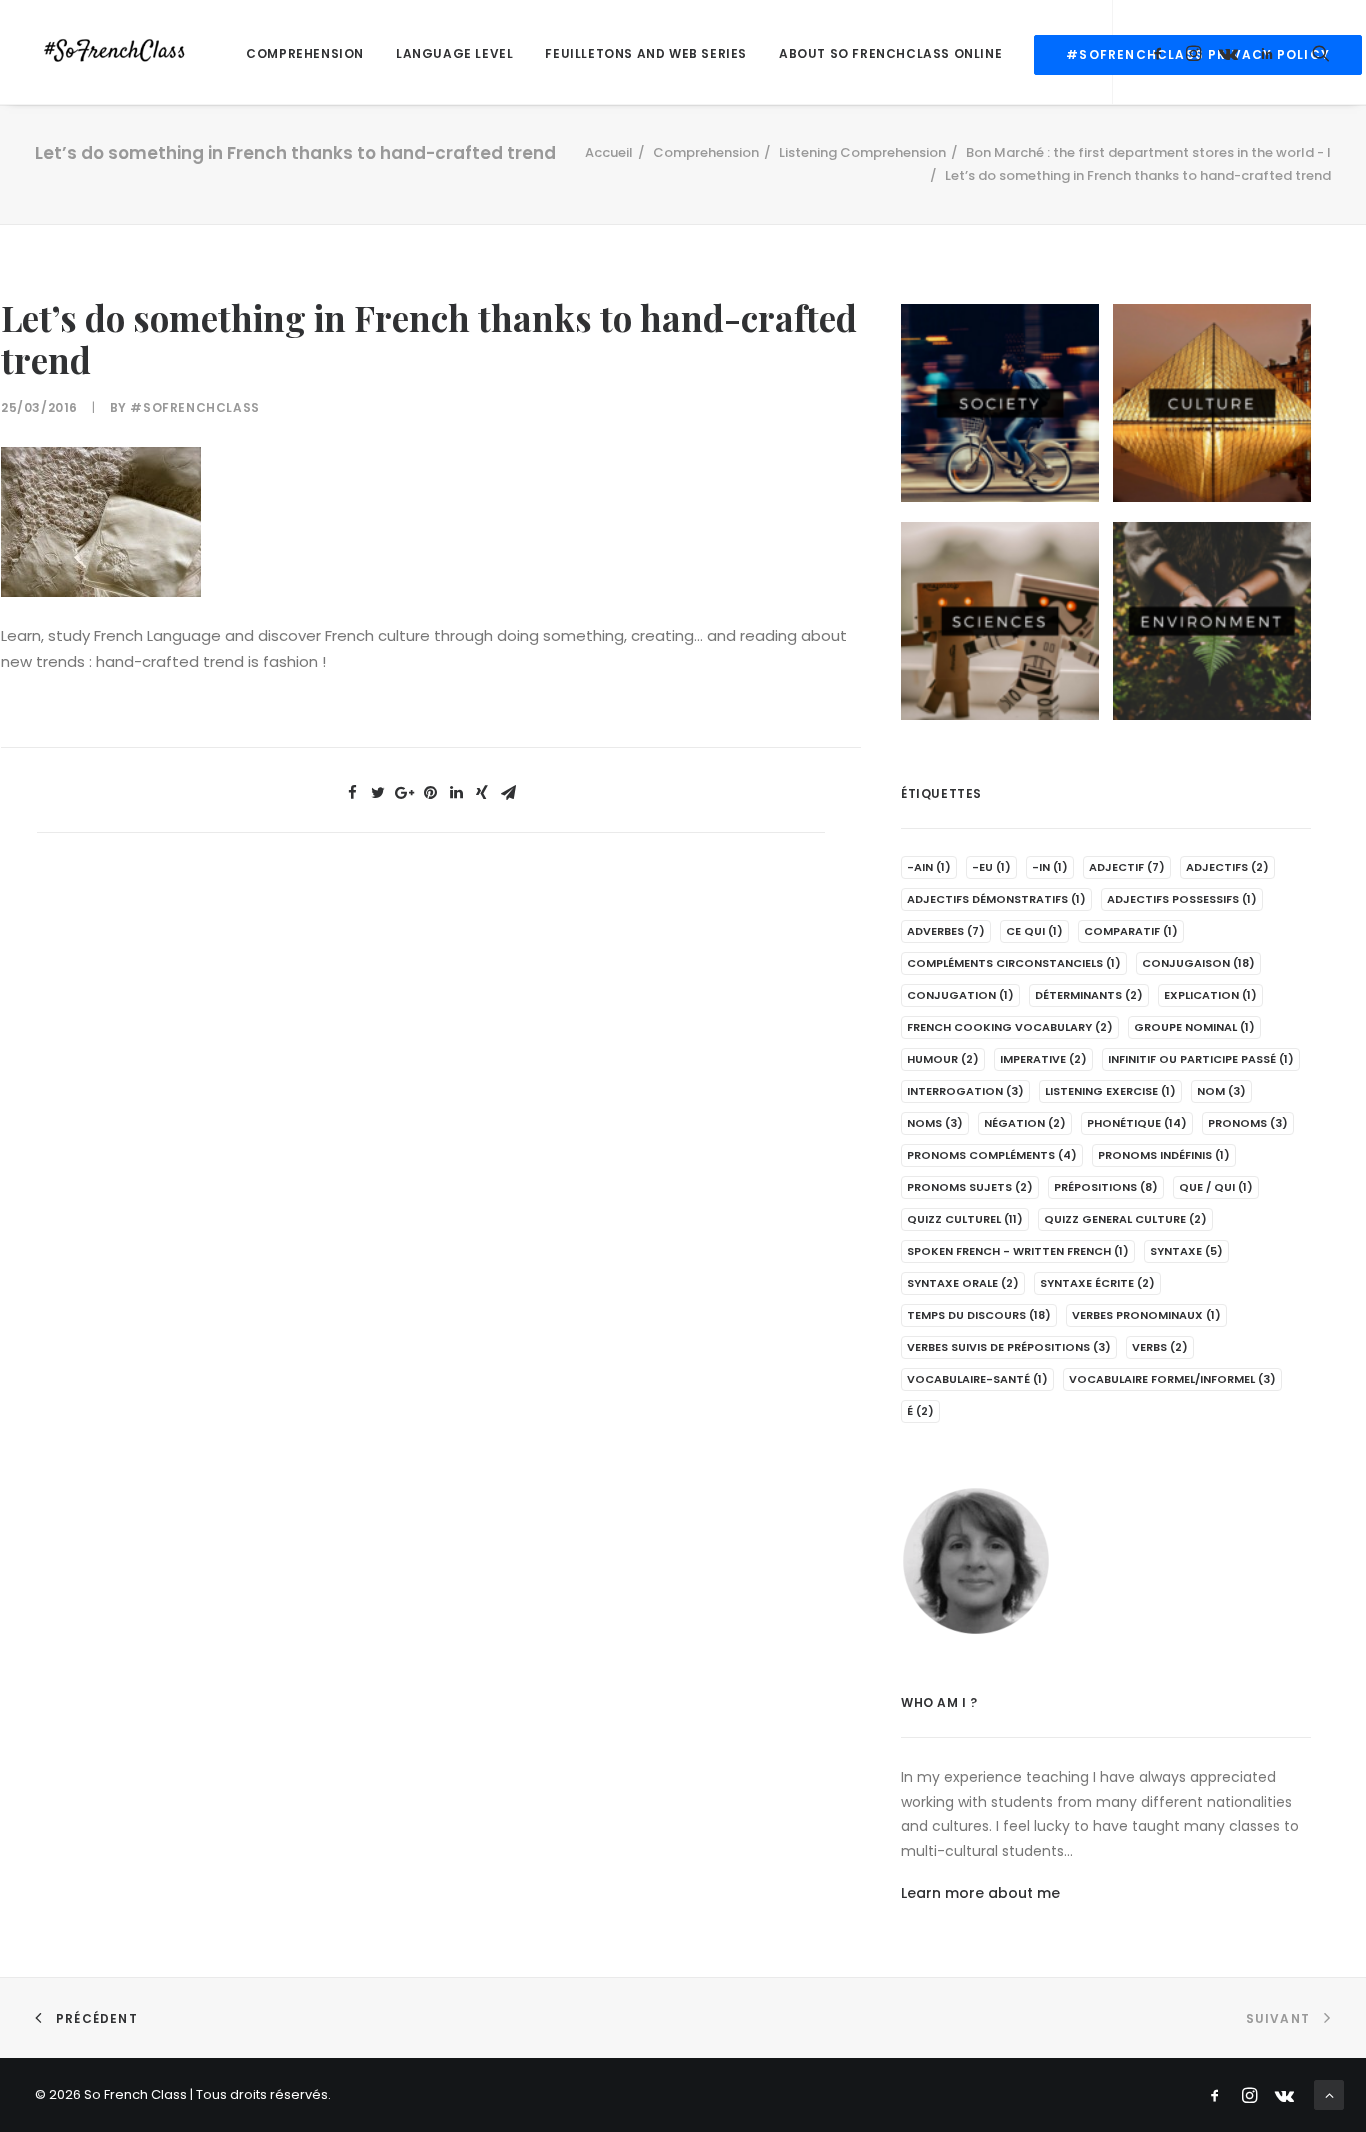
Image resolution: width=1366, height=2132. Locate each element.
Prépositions (1106, 1187)
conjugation (960, 995)
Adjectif (1127, 867)
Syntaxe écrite (1097, 1283)
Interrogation (965, 1091)
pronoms (1248, 1123)
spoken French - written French (1018, 1251)
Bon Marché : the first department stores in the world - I (1148, 152)
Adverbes (946, 931)
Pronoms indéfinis (1164, 1155)
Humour (943, 1059)
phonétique (1137, 1123)
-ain (929, 867)
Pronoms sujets (970, 1187)
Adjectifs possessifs (1182, 899)
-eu (991, 867)
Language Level (454, 53)
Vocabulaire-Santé (977, 1379)
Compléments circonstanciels (1014, 963)
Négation (1025, 1123)
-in (1050, 867)
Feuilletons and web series (646, 53)
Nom (1221, 1091)
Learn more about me (980, 1893)
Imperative (1043, 1059)
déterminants (1089, 995)
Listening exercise (1110, 1091)
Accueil (609, 152)
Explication (1210, 995)
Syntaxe (1186, 1251)
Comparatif (1131, 931)
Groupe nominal (1194, 1027)
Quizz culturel (965, 1219)
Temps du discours (979, 1315)
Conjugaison (1198, 963)
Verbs (1160, 1347)
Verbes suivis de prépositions (1009, 1347)
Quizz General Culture (1125, 1219)
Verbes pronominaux (1146, 1315)
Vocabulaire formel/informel (1172, 1379)
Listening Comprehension (862, 152)
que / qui (1216, 1187)
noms (935, 1123)
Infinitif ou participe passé (1201, 1059)
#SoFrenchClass (194, 407)
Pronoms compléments (992, 1155)
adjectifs (1227, 867)
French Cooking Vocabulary (1010, 1027)
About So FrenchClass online (890, 53)
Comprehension (305, 53)
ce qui (1034, 931)
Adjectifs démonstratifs (996, 899)
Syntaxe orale (963, 1283)
